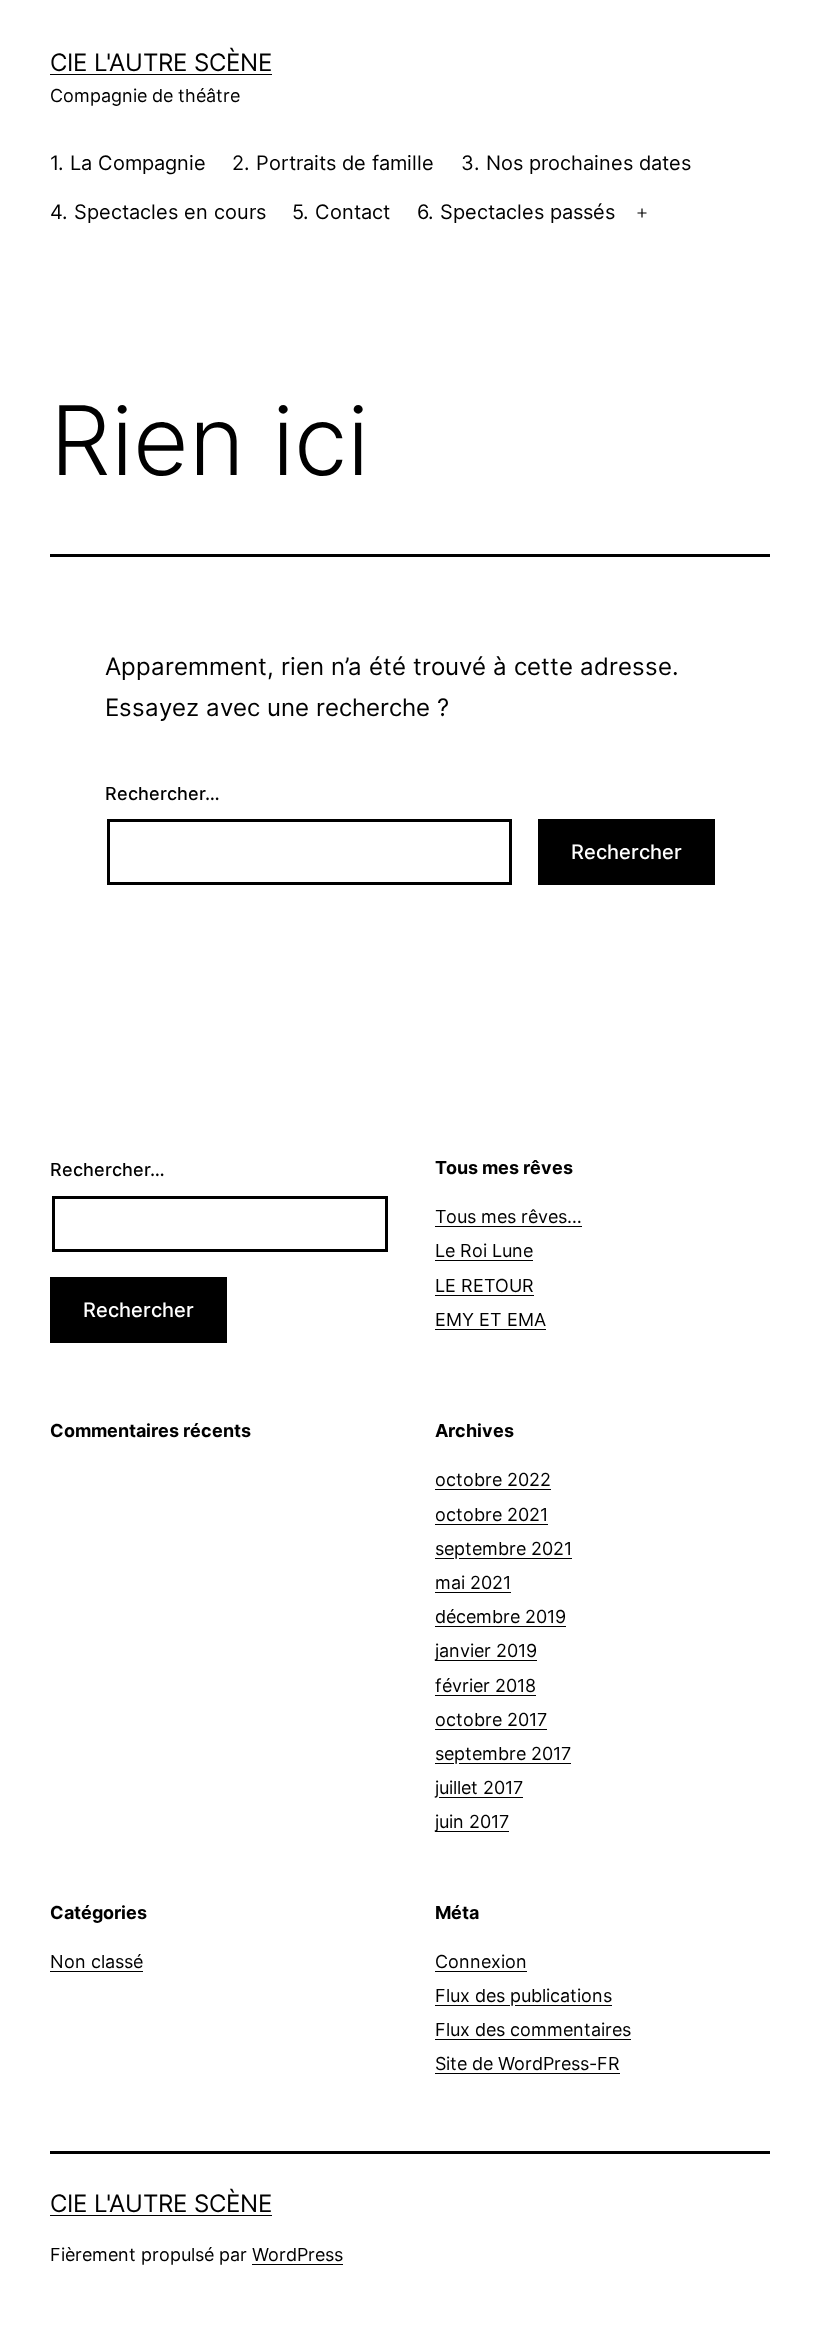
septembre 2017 (503, 1753)
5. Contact (341, 212)
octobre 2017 (491, 1719)
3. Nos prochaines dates (576, 163)
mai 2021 (473, 1582)
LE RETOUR (484, 1285)
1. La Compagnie (128, 163)
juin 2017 (472, 1821)
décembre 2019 (500, 1616)
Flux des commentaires (533, 2029)
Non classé (96, 1961)
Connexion (481, 1961)
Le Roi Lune (484, 1250)
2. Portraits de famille (333, 163)
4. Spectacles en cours (158, 212)
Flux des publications (523, 1995)
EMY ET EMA (490, 1319)
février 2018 (485, 1685)
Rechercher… (162, 793)
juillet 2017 (479, 1787)
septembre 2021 (503, 1548)
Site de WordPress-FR (527, 2063)
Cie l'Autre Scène (161, 62)
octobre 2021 (491, 1514)
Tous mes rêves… (508, 1216)
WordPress (297, 2254)
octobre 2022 (493, 1479)
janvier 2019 (486, 1650)
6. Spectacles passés (516, 212)
